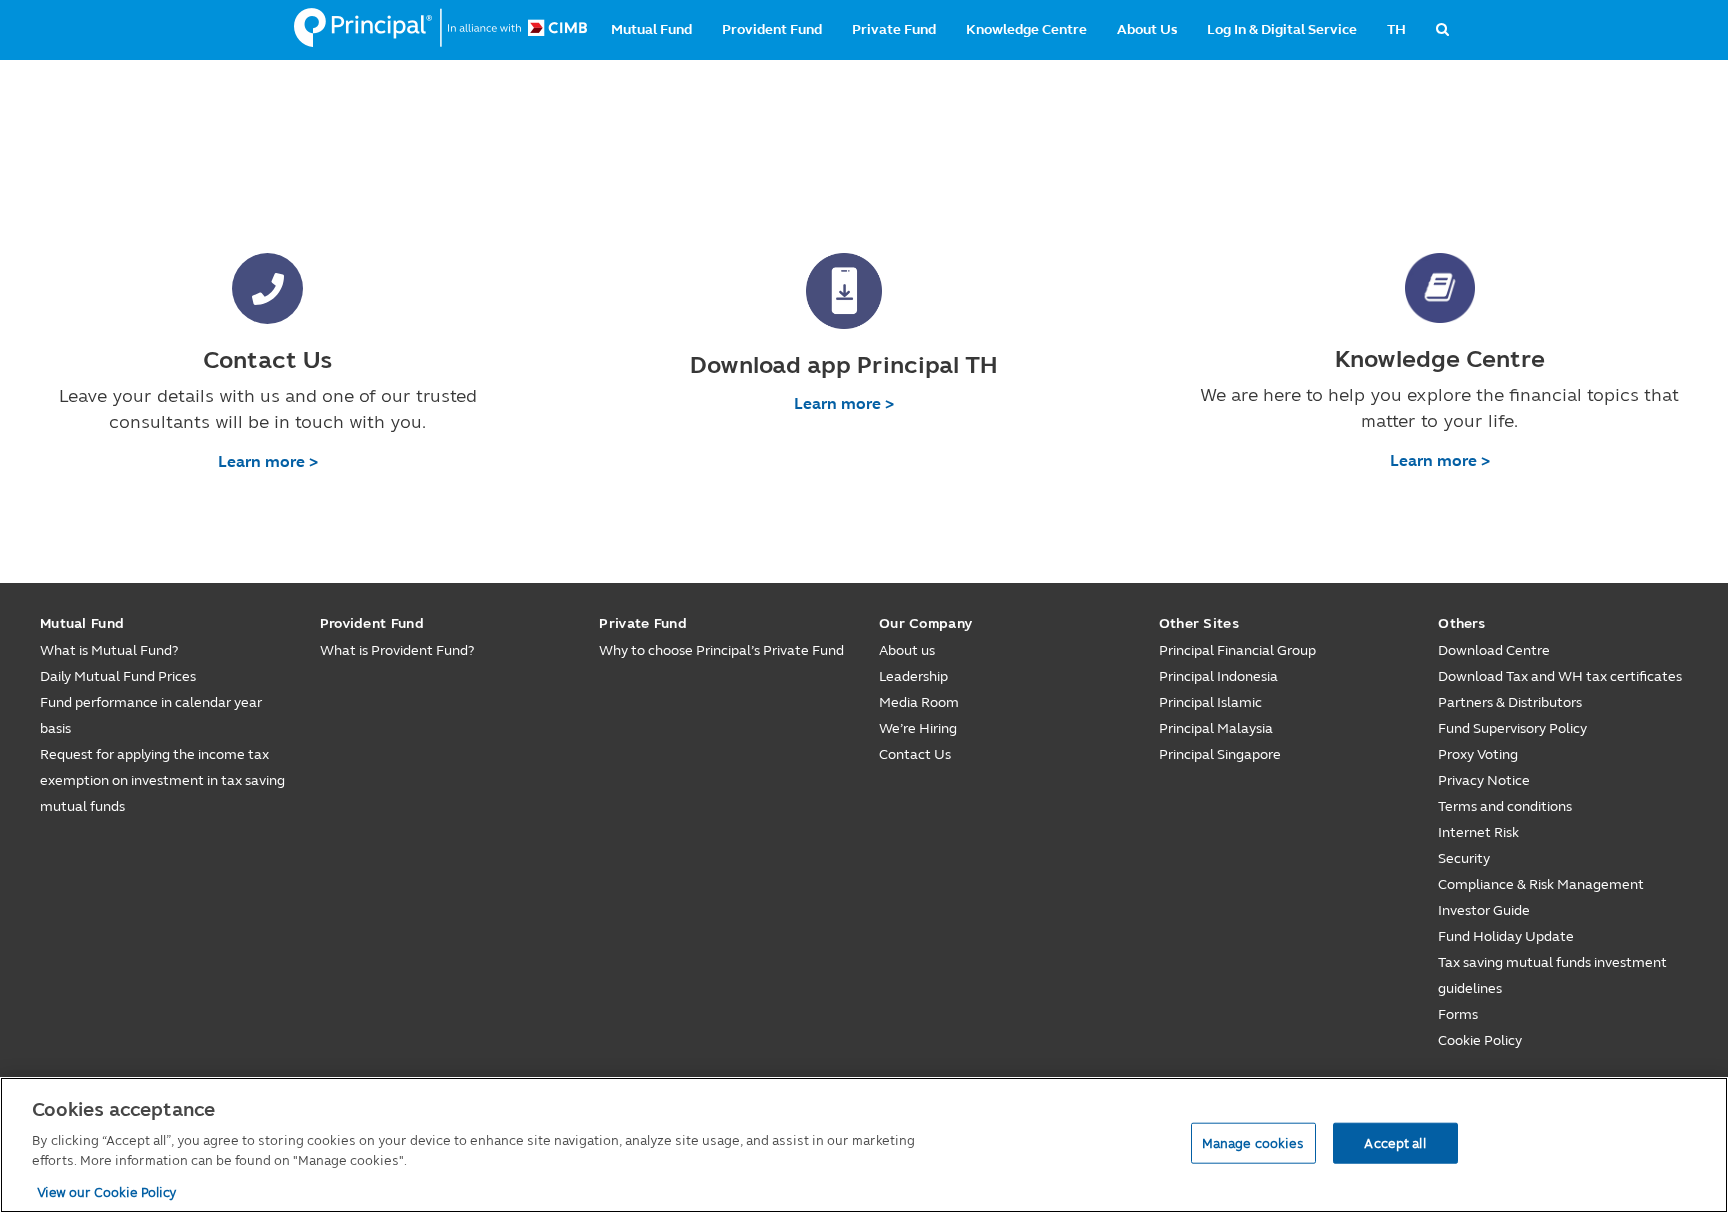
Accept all (1394, 1142)
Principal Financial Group (1237, 650)
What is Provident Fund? (397, 650)
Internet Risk (1478, 832)
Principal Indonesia (1218, 676)
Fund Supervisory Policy (1512, 728)
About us (907, 650)
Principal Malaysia (1216, 728)
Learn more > (268, 461)
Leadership (913, 676)
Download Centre (1494, 650)
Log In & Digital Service (1282, 29)
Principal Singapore (1220, 754)
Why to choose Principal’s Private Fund (721, 650)
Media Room (919, 702)
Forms (1458, 1014)
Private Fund (894, 29)
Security (1464, 858)
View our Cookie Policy (107, 1192)
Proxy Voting (1478, 754)
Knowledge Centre (1026, 29)
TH (1396, 29)
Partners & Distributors (1510, 702)
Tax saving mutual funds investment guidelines (1552, 975)
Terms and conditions (1505, 806)
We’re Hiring (918, 728)
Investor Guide (1484, 910)
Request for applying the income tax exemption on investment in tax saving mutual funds (162, 780)
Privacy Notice (1484, 780)
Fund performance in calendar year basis (151, 715)
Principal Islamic (1210, 702)
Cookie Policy (1480, 1040)
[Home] (440, 28)
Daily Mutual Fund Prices (118, 676)
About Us (1147, 29)
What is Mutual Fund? (109, 650)
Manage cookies (1253, 1142)
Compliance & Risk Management (1541, 884)
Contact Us (915, 754)
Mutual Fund (651, 29)
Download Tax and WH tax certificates (1560, 676)
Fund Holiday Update (1506, 936)
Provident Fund (772, 29)
